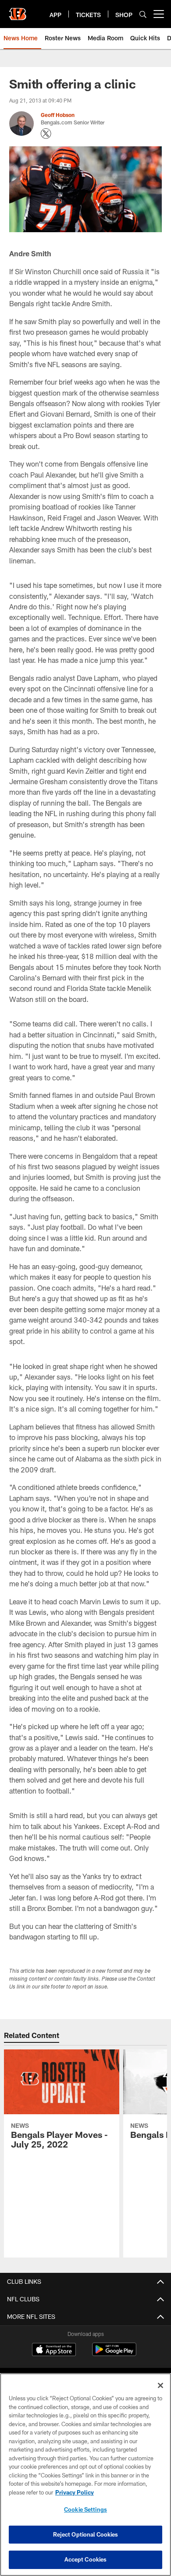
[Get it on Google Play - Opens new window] (114, 2354)
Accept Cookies (86, 2559)
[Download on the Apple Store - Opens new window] (54, 2350)
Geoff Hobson (58, 115)
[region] (85, 2475)
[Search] (143, 14)
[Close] (160, 2385)
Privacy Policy (75, 2492)
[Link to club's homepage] (18, 11)
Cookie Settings (85, 2509)
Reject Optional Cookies (86, 2534)
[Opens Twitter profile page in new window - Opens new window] (46, 134)
